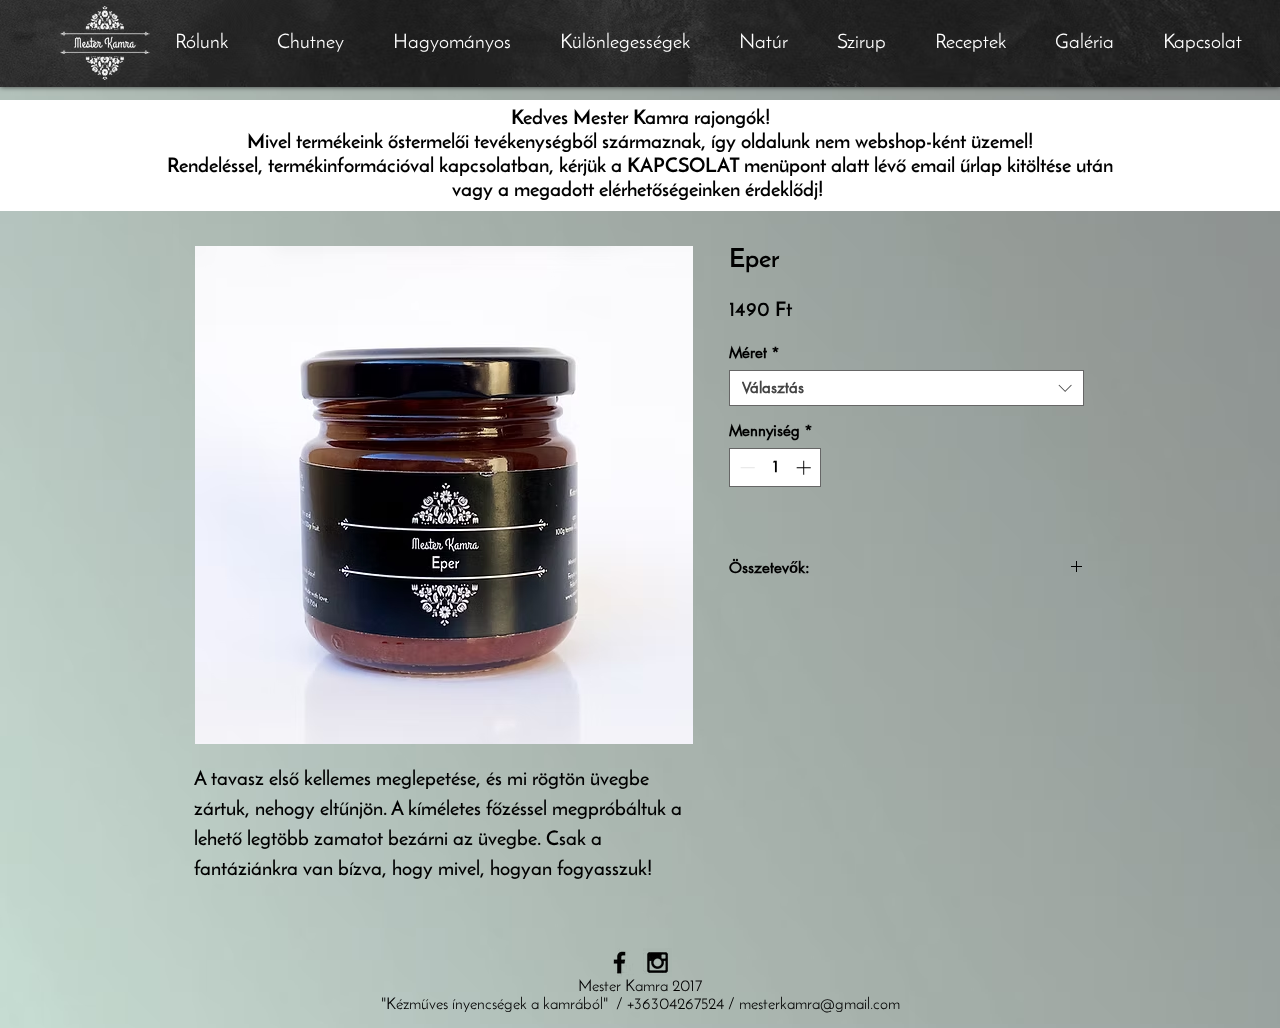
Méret (754, 353)
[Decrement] (745, 467)
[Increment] (805, 467)
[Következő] (1167, 44)
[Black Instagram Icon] (657, 962)
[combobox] (906, 388)
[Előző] (112, 44)
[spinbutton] (775, 467)
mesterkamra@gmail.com (819, 1005)
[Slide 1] (640, 37)
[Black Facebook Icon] (619, 962)
